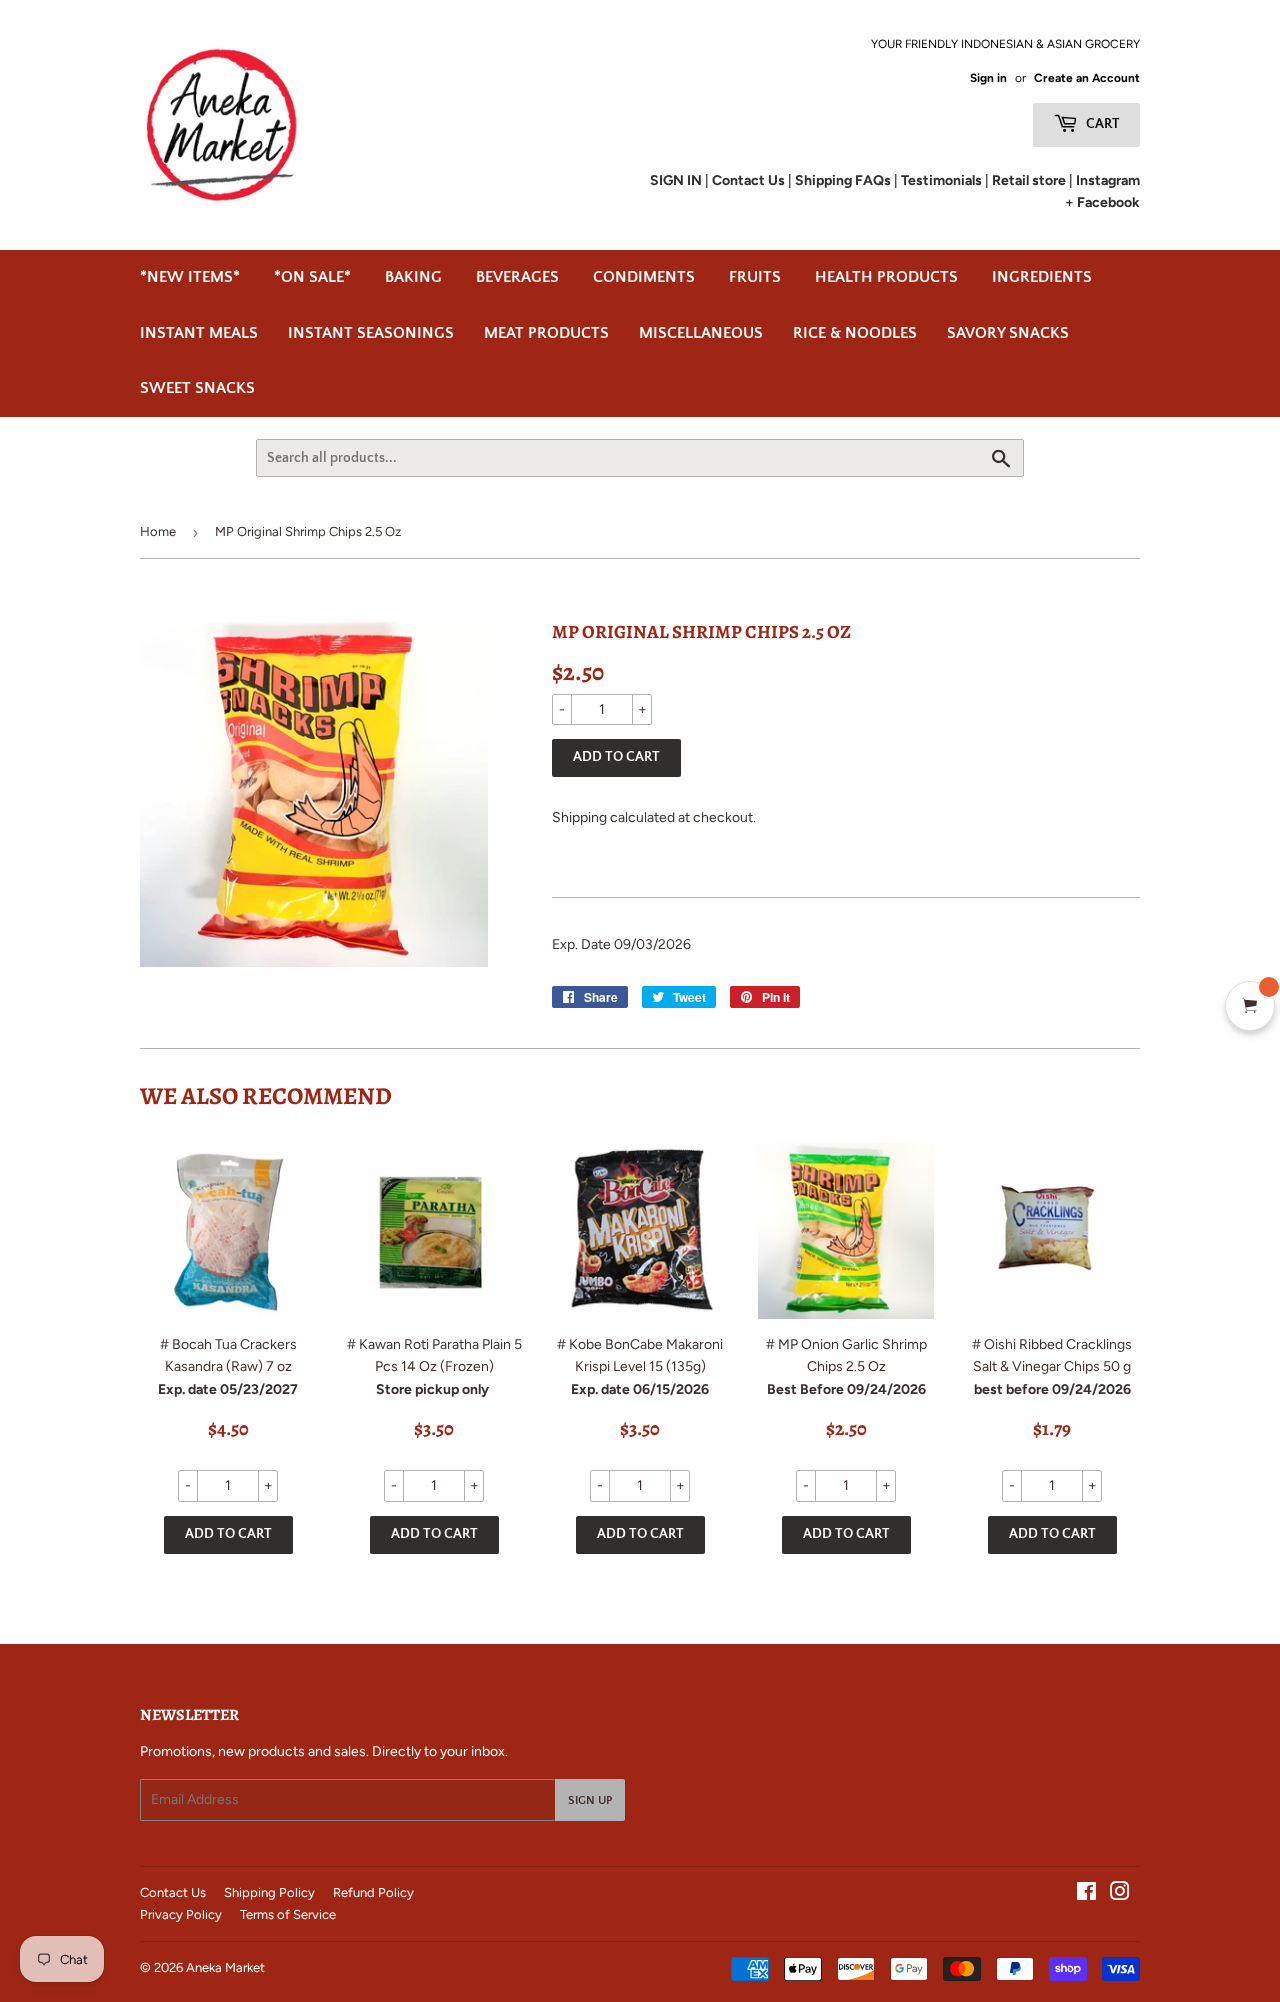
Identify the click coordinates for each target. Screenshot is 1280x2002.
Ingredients (1042, 277)
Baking (413, 277)
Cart (1101, 124)
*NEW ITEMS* (190, 277)
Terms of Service (288, 1914)
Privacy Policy (181, 1914)
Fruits (755, 277)
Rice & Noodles (855, 333)
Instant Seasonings (371, 333)
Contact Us (173, 1892)
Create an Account (1087, 78)
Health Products (886, 277)
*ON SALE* (312, 277)
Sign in (988, 78)
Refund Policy (373, 1892)
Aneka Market (225, 1967)
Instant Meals (199, 333)
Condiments (644, 277)
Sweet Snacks (197, 388)
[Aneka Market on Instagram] (1120, 1894)
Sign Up (590, 1800)
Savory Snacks (1008, 333)
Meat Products (546, 333)
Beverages (517, 277)
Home (158, 531)
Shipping (579, 817)
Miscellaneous (701, 333)
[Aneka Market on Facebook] (1086, 1894)
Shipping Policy (269, 1892)
